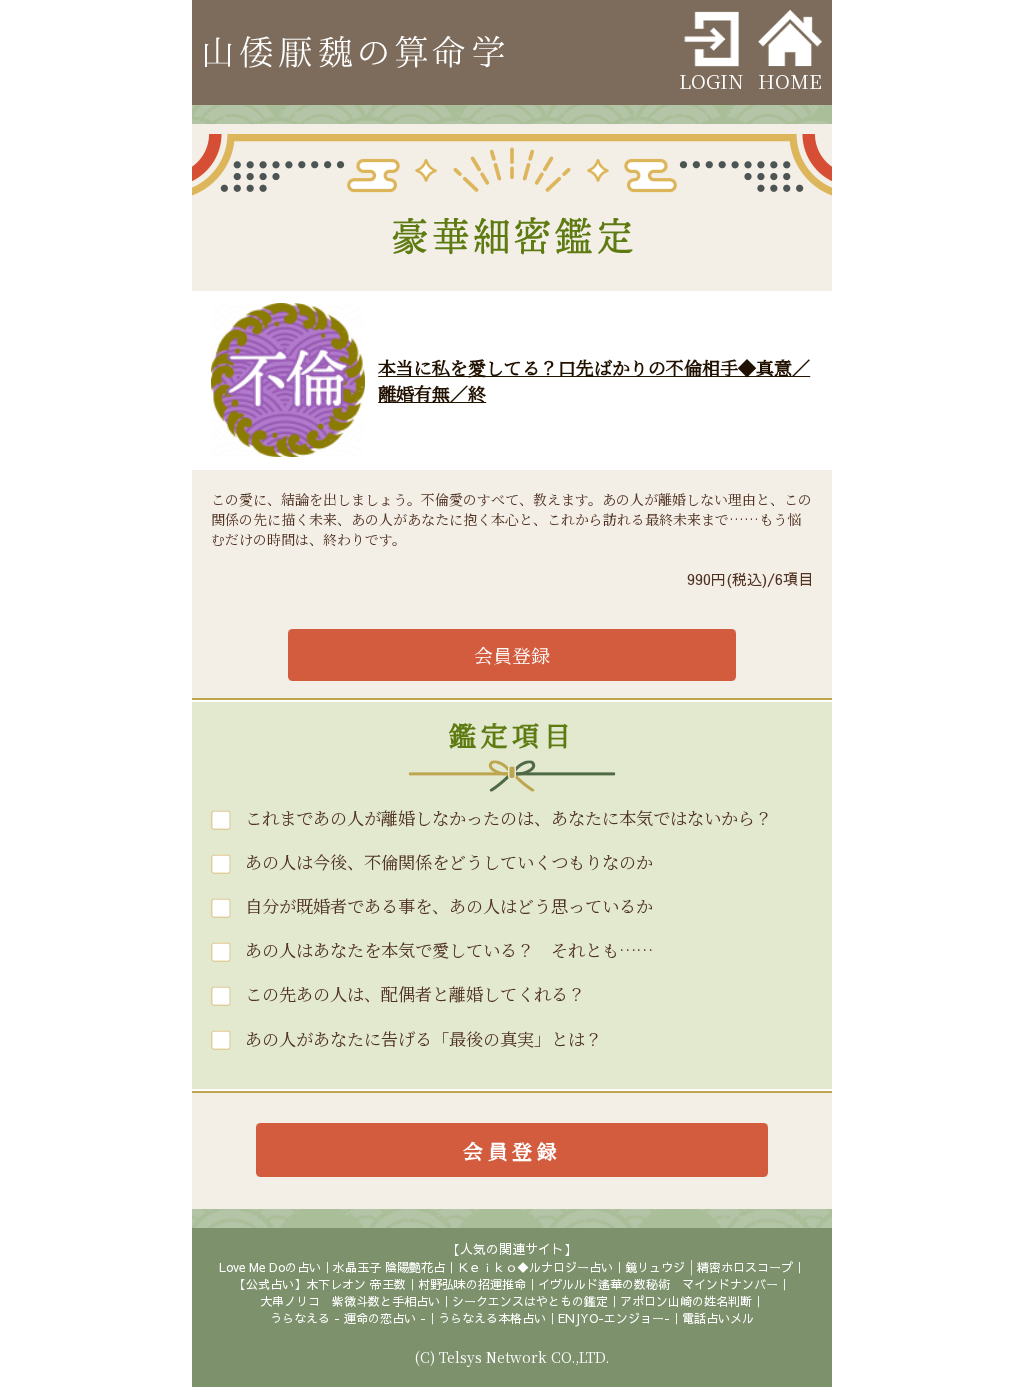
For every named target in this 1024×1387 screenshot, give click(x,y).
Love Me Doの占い (270, 1267)
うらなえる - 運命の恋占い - (348, 1318)
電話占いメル (718, 1318)
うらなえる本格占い (492, 1318)
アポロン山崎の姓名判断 (686, 1301)
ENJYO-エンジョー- (614, 1318)
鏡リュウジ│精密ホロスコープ (709, 1267)
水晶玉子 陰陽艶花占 (389, 1267)
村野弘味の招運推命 (472, 1284)
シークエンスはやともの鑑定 (530, 1301)
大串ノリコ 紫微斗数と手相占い (350, 1301)
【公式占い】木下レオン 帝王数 (320, 1284)
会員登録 (512, 654)
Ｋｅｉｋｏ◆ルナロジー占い (535, 1267)
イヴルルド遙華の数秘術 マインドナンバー (658, 1284)
